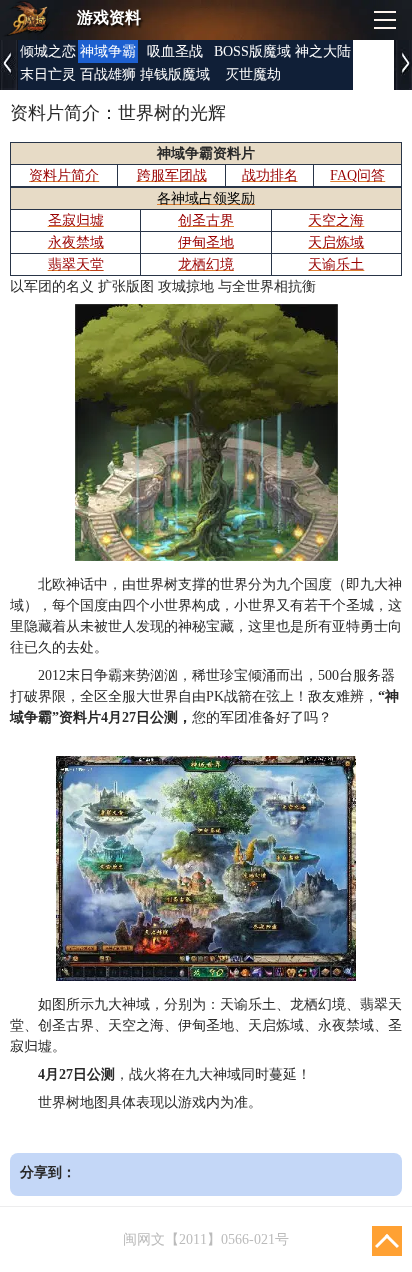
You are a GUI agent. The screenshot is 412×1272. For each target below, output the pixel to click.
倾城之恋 (48, 51)
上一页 (9, 65)
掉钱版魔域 (175, 74)
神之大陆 (323, 51)
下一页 (403, 65)
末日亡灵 (48, 74)
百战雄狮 (108, 74)
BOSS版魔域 (252, 51)
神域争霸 (108, 51)
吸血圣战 (175, 51)
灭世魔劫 (253, 74)
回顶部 (387, 1241)
